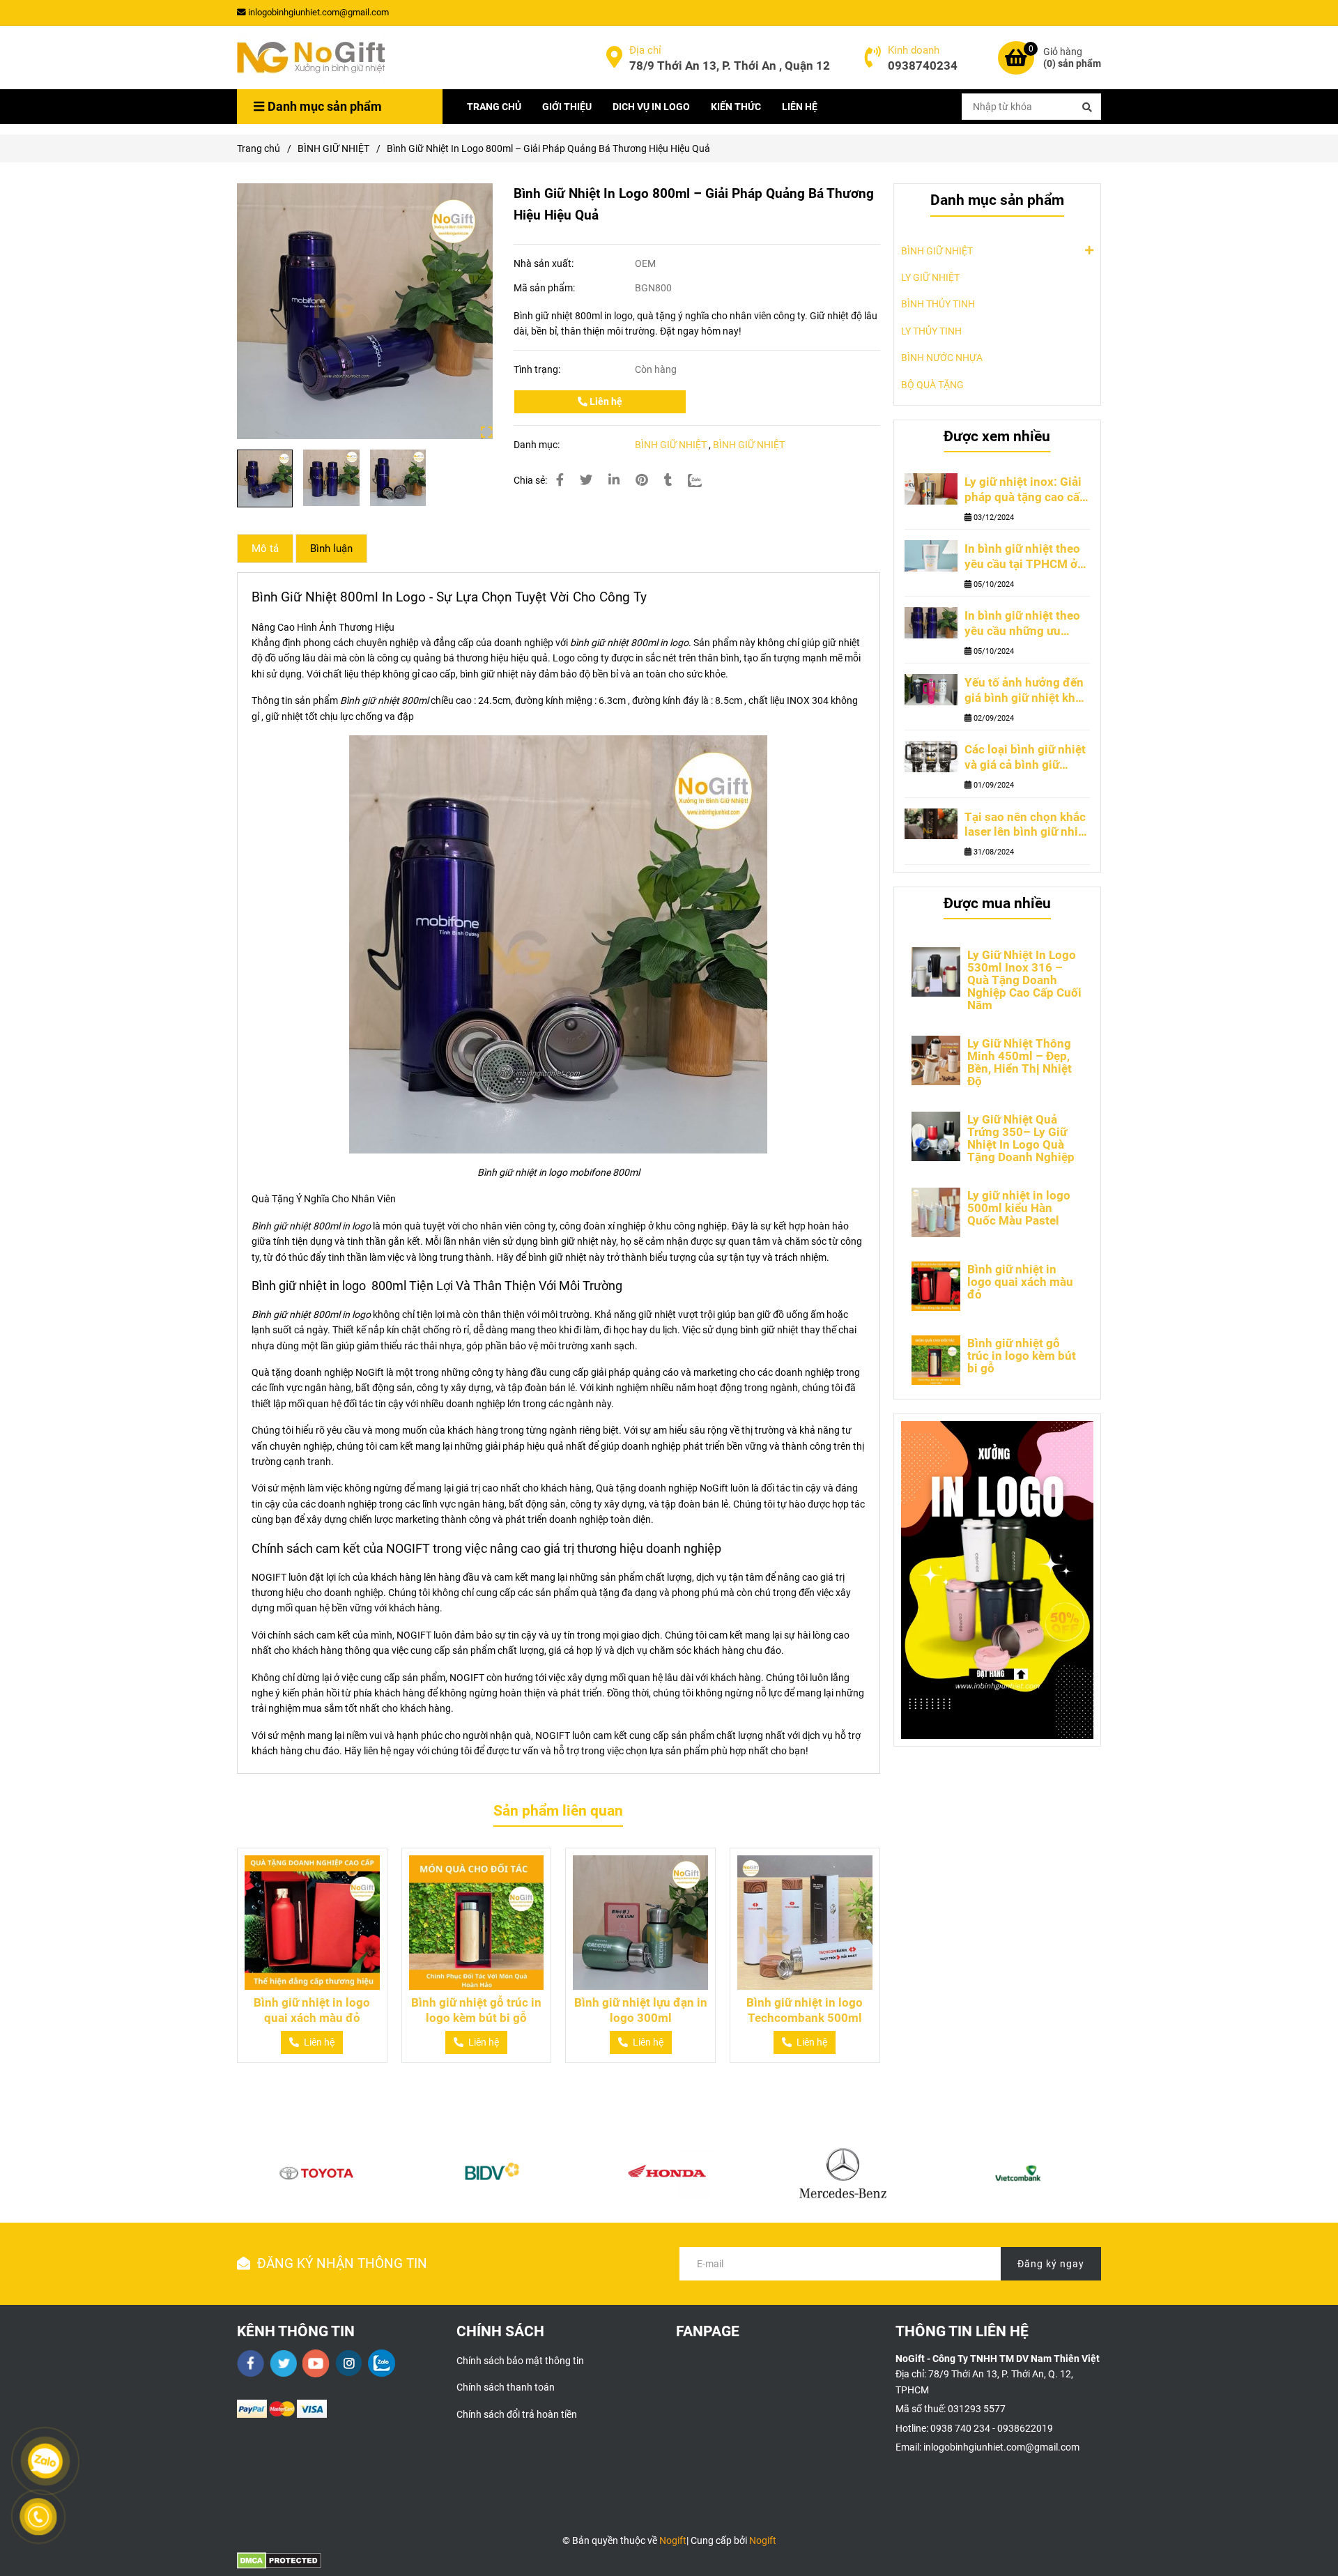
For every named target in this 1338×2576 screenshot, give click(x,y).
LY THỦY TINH (931, 331)
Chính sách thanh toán (506, 2387)
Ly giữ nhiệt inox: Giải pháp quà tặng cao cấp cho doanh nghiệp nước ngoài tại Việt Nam (1025, 490)
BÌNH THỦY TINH (938, 304)
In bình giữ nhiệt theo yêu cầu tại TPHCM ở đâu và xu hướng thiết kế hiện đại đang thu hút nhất (1023, 557)
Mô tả (265, 549)
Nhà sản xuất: (545, 263)
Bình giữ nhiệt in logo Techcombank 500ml (805, 2010)
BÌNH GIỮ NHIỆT (333, 148)
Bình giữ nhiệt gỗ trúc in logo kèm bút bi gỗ (476, 2010)
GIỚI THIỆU (567, 107)
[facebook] (251, 2363)
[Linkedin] (614, 480)
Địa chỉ (645, 50)
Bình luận (331, 549)
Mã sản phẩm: (545, 288)
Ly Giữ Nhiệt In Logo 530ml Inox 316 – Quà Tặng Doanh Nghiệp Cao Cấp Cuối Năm (1024, 980)
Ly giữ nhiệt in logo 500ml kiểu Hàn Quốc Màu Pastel (1019, 1208)
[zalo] (382, 2363)
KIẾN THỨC (736, 107)
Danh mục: (538, 445)
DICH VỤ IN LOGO (651, 107)
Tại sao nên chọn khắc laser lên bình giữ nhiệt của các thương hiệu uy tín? (1026, 825)
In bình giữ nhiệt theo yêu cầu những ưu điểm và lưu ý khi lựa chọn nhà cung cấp (1022, 624)
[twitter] (283, 2363)
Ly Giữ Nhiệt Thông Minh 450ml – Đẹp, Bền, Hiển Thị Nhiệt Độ (1020, 1062)
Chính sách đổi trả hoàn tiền (517, 2414)
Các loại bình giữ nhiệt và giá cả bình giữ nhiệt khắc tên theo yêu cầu (1025, 758)
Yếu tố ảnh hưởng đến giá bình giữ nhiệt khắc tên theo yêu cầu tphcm (1026, 691)
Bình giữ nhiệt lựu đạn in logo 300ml (641, 2010)
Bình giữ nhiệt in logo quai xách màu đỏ (312, 2010)
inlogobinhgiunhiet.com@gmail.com (318, 12)
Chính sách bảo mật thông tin (520, 2361)
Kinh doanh (914, 50)
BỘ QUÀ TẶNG (932, 385)
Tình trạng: (538, 369)
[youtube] (316, 2363)
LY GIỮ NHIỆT (930, 277)
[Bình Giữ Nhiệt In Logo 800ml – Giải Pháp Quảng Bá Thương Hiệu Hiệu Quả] (311, 58)
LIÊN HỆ (800, 107)
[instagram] (349, 2363)
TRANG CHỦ (494, 107)
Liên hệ (605, 401)
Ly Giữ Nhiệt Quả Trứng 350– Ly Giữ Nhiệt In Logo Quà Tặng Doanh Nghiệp (1021, 1138)
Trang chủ (259, 148)
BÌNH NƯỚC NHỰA (942, 358)
